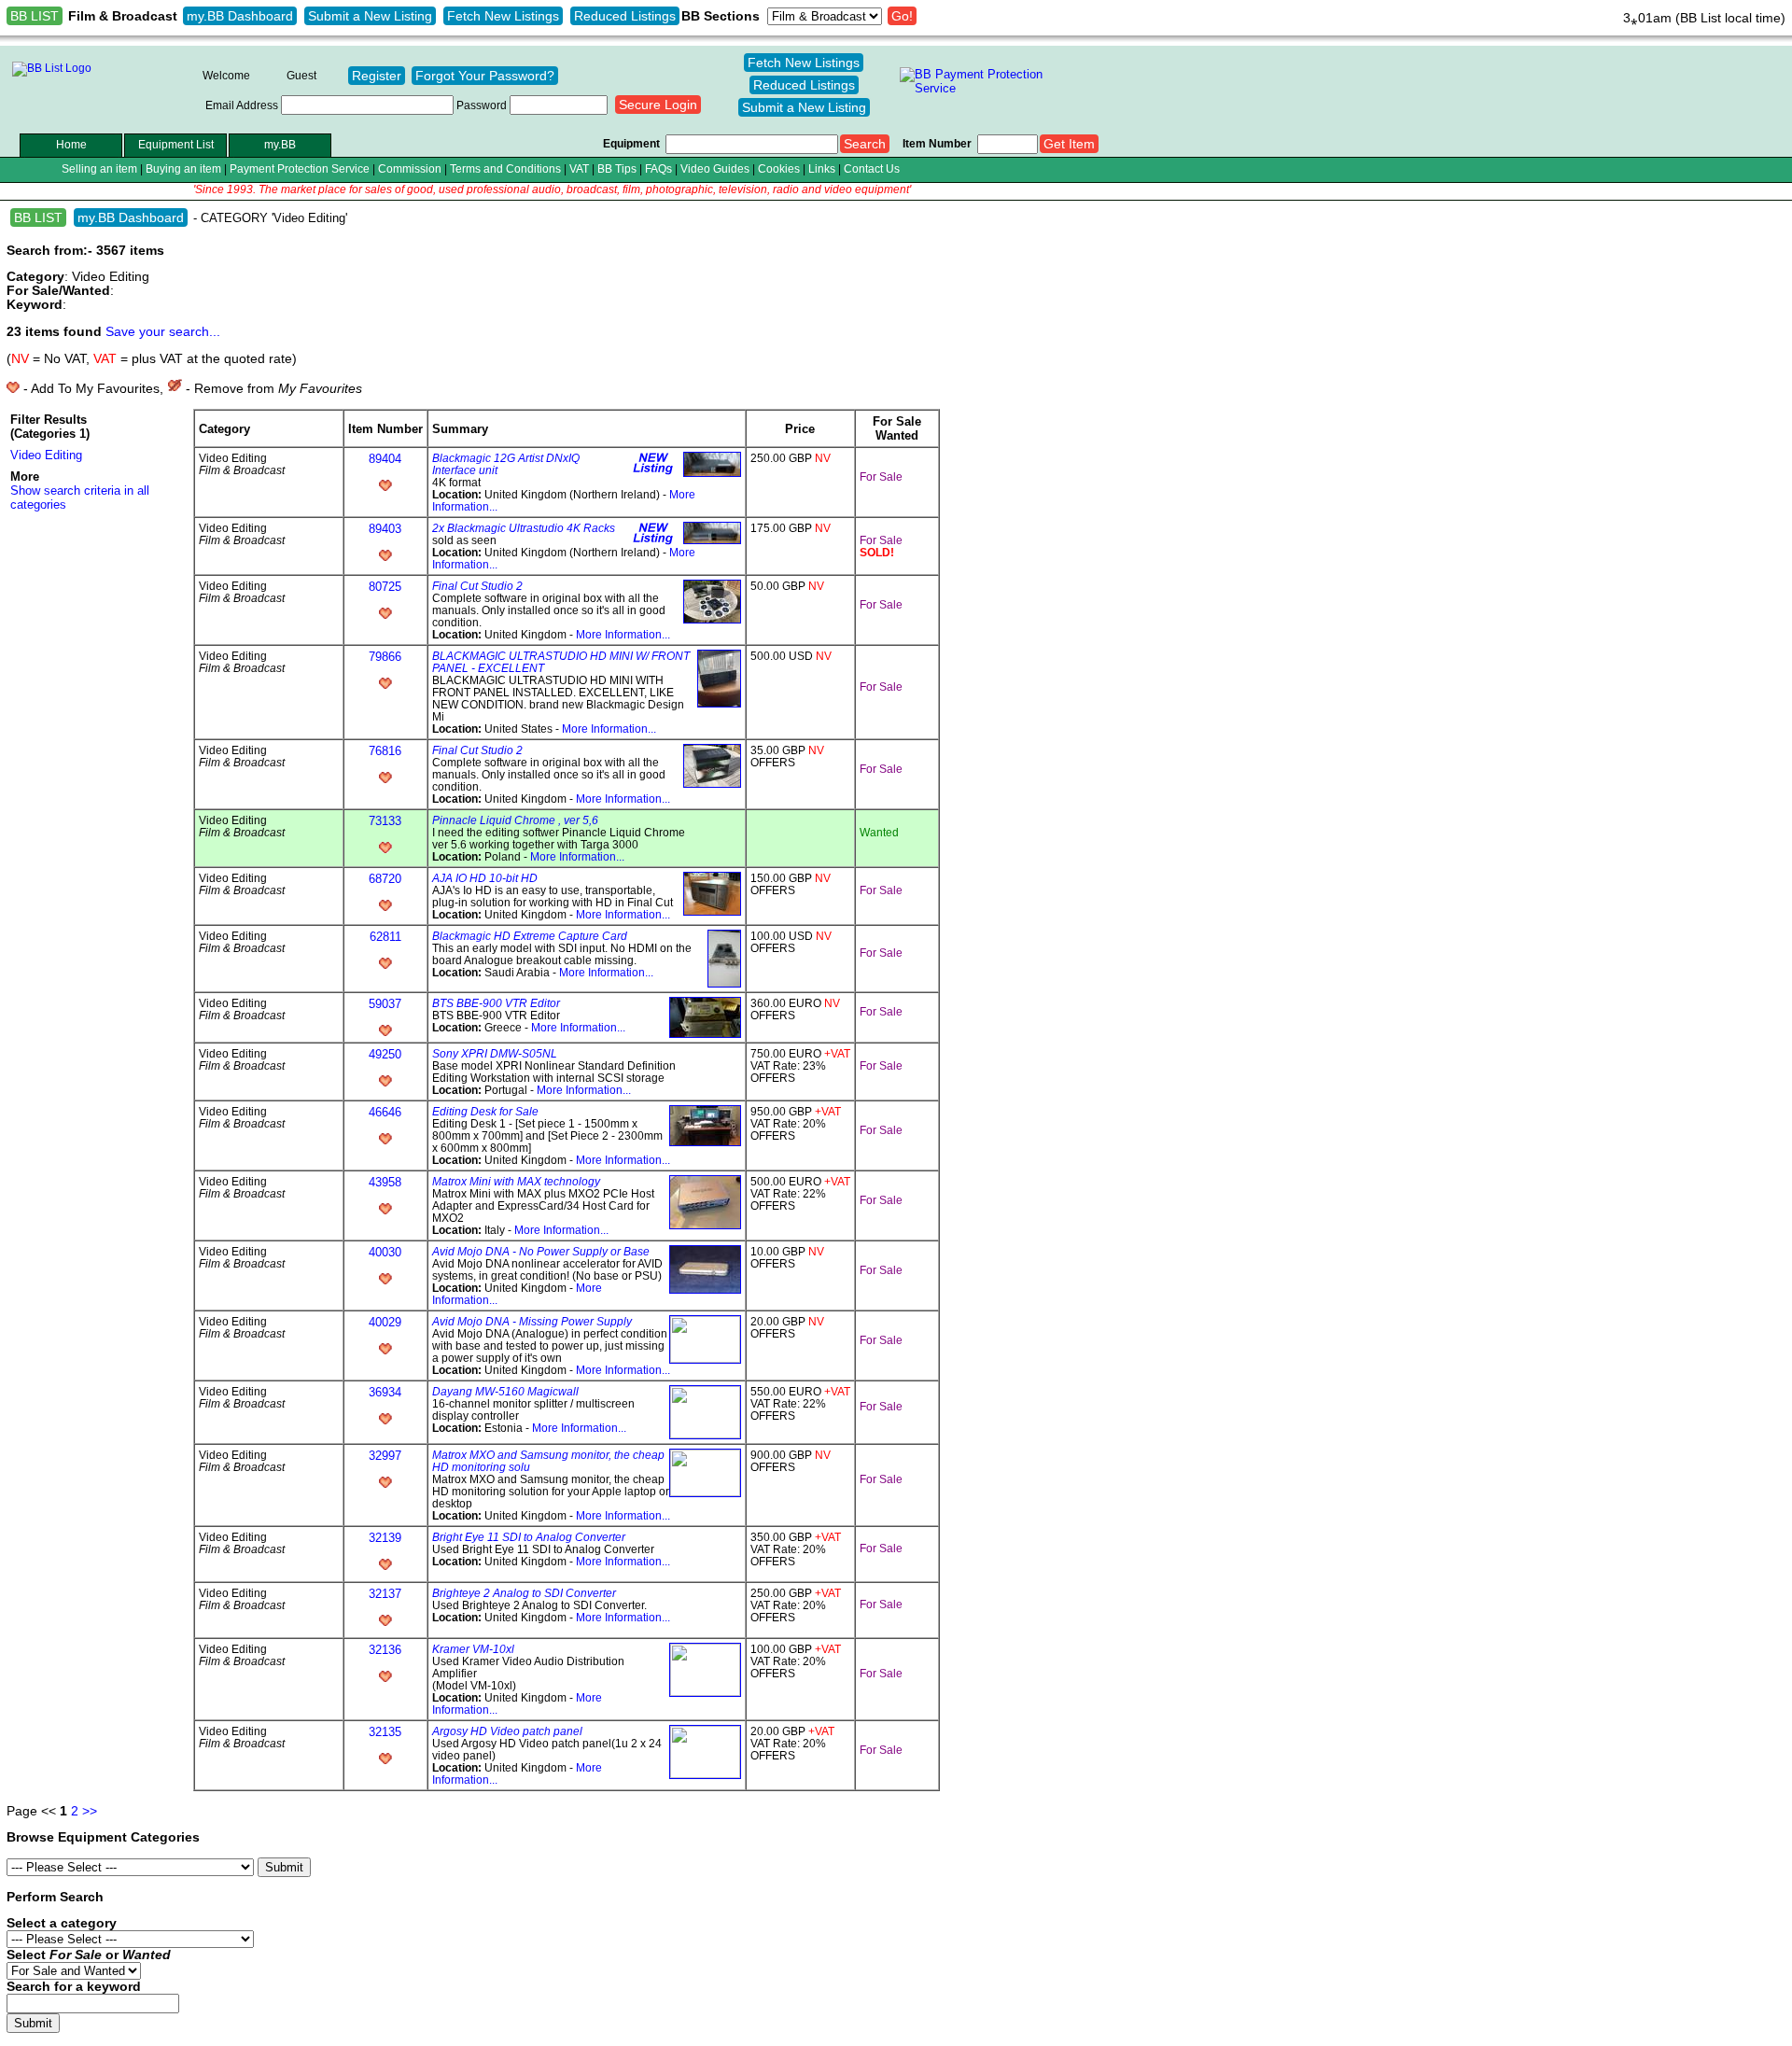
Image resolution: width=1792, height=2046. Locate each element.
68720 (385, 879)
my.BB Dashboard (240, 16)
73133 (385, 821)
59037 (385, 1004)
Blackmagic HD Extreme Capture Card (530, 936)
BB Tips (617, 168)
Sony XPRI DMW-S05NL (495, 1053)
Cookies (779, 168)
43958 (385, 1182)
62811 (385, 937)
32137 (385, 1594)
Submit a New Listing (370, 16)
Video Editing (46, 455)
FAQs (658, 168)
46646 (385, 1112)
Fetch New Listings (503, 16)
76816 (385, 751)
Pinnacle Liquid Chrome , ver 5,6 (515, 820)
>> (90, 1811)
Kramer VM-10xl (473, 1649)
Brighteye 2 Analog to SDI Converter (524, 1593)
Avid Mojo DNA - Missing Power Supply (532, 1321)
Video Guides (715, 168)
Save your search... (163, 332)
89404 (385, 459)
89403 (385, 529)
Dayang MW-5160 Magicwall (505, 1391)
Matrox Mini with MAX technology (516, 1181)
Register (377, 76)
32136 (385, 1650)
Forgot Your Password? (485, 76)
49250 (385, 1054)
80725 (385, 587)
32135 (385, 1732)
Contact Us (872, 168)
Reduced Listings (625, 16)
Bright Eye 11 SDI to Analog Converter (529, 1537)
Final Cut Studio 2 (477, 586)
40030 (385, 1252)
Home (71, 144)
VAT (579, 168)
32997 (385, 1456)
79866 (385, 657)
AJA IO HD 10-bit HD (485, 878)
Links (822, 168)
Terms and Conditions (505, 168)
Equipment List (176, 144)
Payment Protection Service (300, 168)
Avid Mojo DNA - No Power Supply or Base (541, 1251)
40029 (385, 1322)
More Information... (623, 634)
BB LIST (35, 16)
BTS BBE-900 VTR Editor (496, 1003)
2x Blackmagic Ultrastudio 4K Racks (524, 528)
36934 (385, 1392)
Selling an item (99, 168)
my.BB (280, 144)
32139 (385, 1538)
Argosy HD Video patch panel (507, 1731)
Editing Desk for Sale (485, 1111)
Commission (410, 168)
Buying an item (183, 168)
